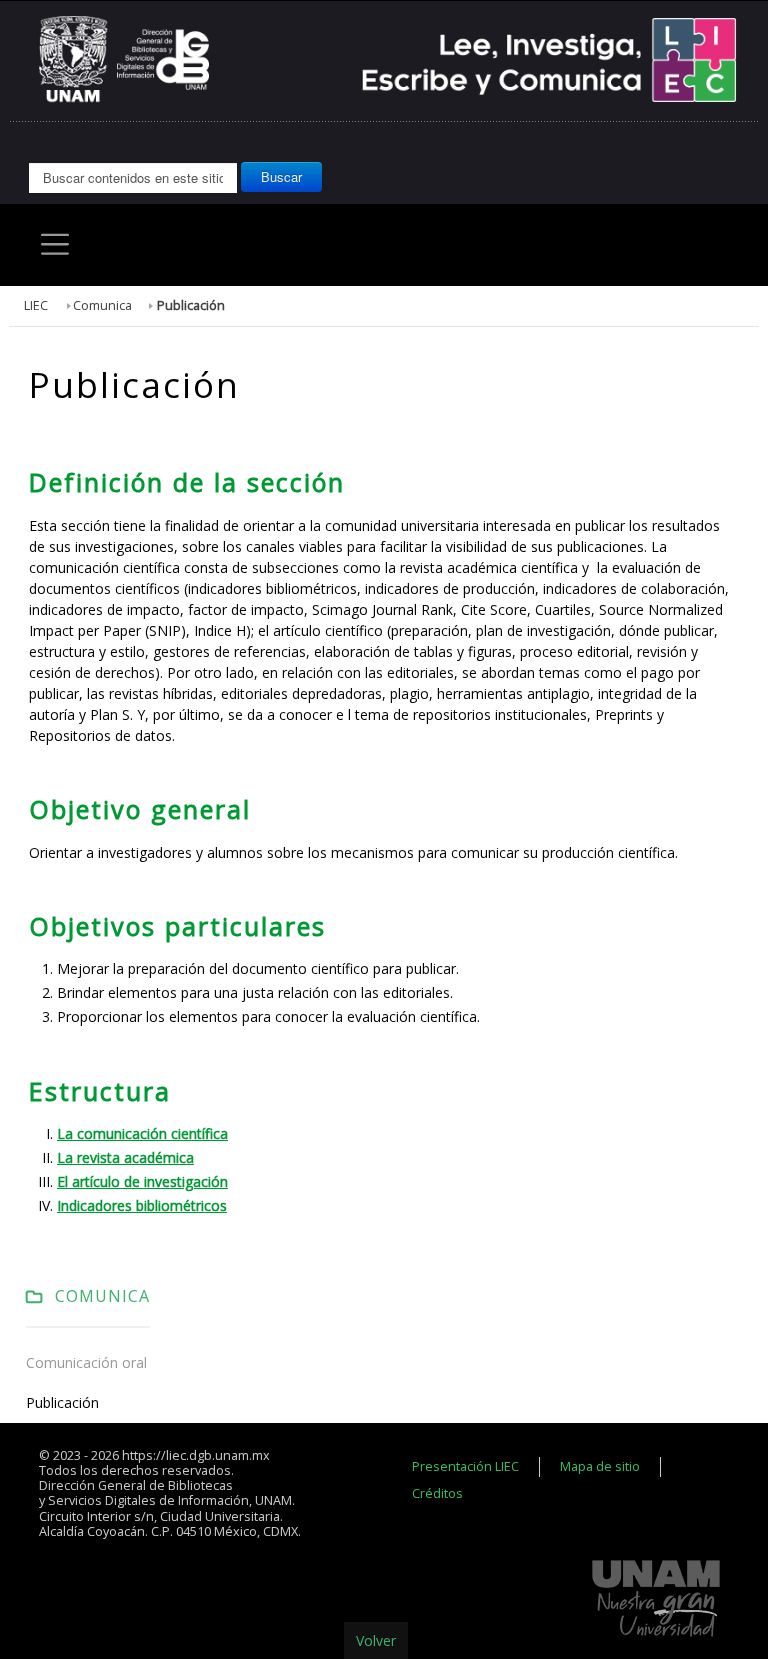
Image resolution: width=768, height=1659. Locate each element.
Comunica (102, 305)
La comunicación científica (142, 1133)
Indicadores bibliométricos (142, 1205)
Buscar (281, 176)
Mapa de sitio (600, 1466)
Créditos (437, 1493)
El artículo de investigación (142, 1181)
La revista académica (125, 1157)
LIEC (36, 305)
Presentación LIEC (465, 1466)
